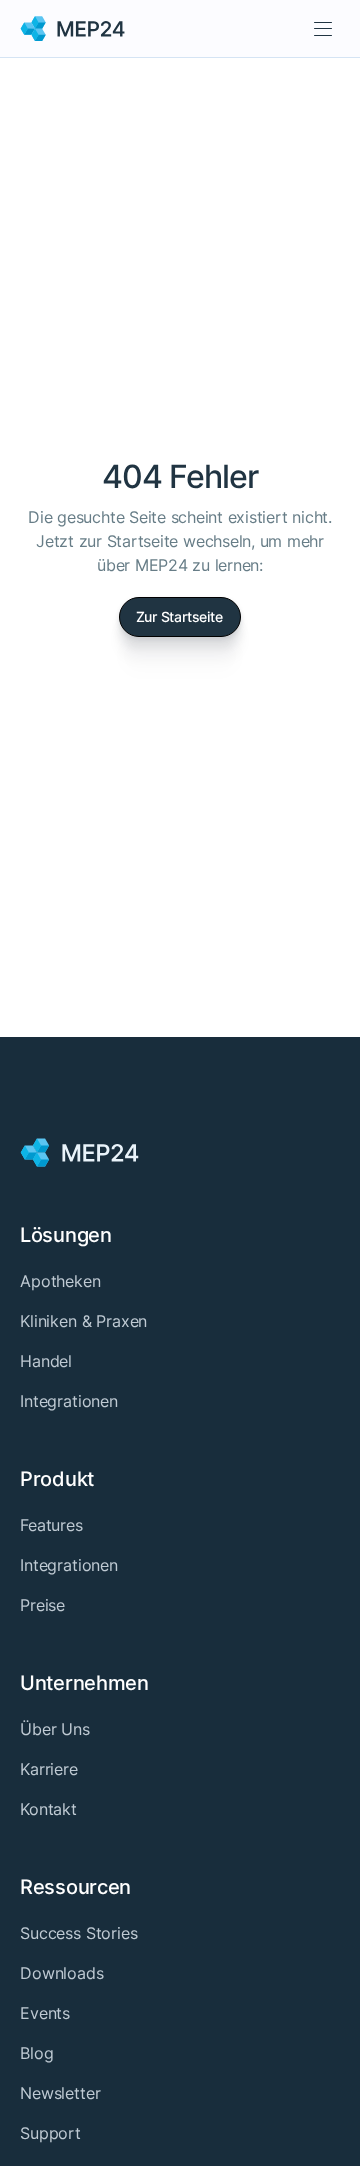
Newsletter (60, 2093)
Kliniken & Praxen (83, 1321)
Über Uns (55, 1729)
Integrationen (69, 1401)
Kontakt (48, 1809)
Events (45, 2013)
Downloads (62, 1973)
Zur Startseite (179, 616)
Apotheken (60, 1281)
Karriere (49, 1769)
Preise (42, 1605)
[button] (323, 28)
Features (51, 1525)
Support (50, 2133)
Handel (46, 1361)
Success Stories (79, 1933)
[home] (73, 29)
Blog (36, 2053)
